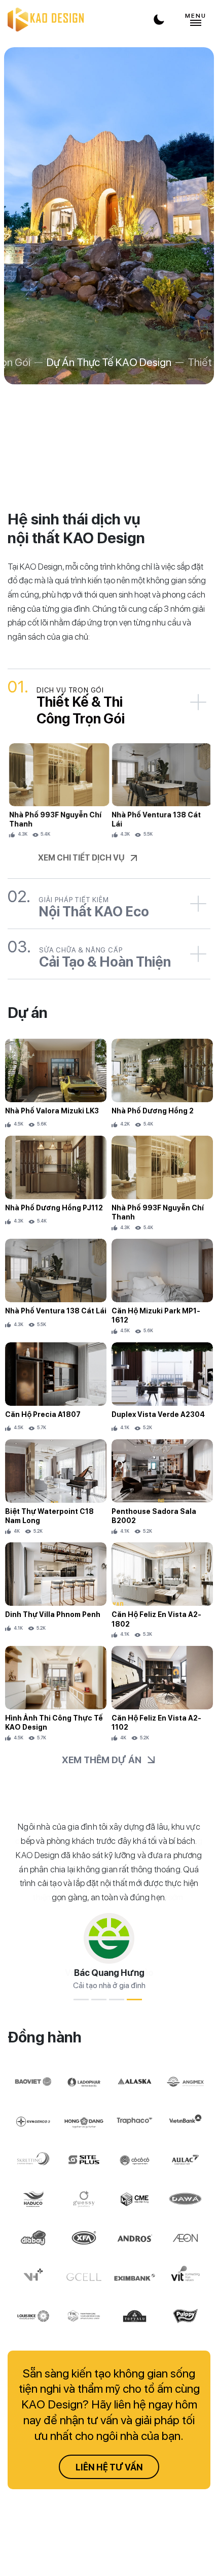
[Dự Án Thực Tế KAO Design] (109, 216)
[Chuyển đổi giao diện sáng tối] (159, 20)
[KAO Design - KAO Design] (46, 20)
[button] (81, 2000)
